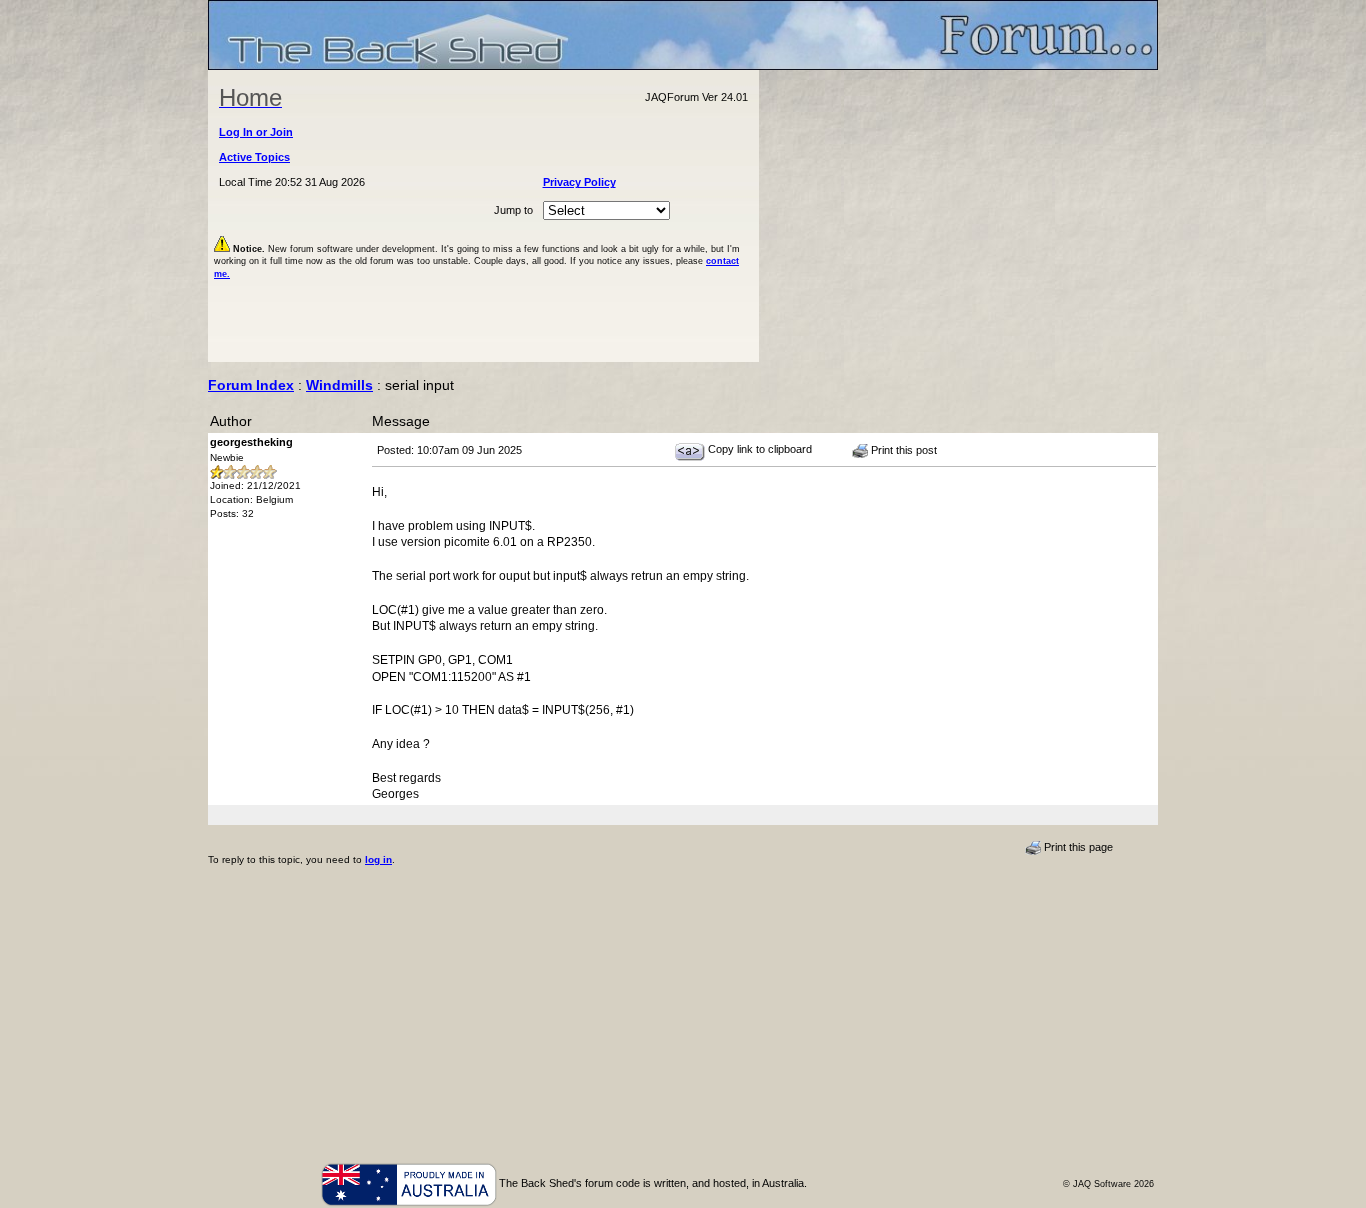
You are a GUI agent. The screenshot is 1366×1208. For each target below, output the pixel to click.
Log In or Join (256, 132)
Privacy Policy (579, 182)
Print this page (1077, 847)
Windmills (339, 385)
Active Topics (254, 157)
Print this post (902, 450)
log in (378, 859)
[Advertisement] (959, 216)
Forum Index (251, 385)
